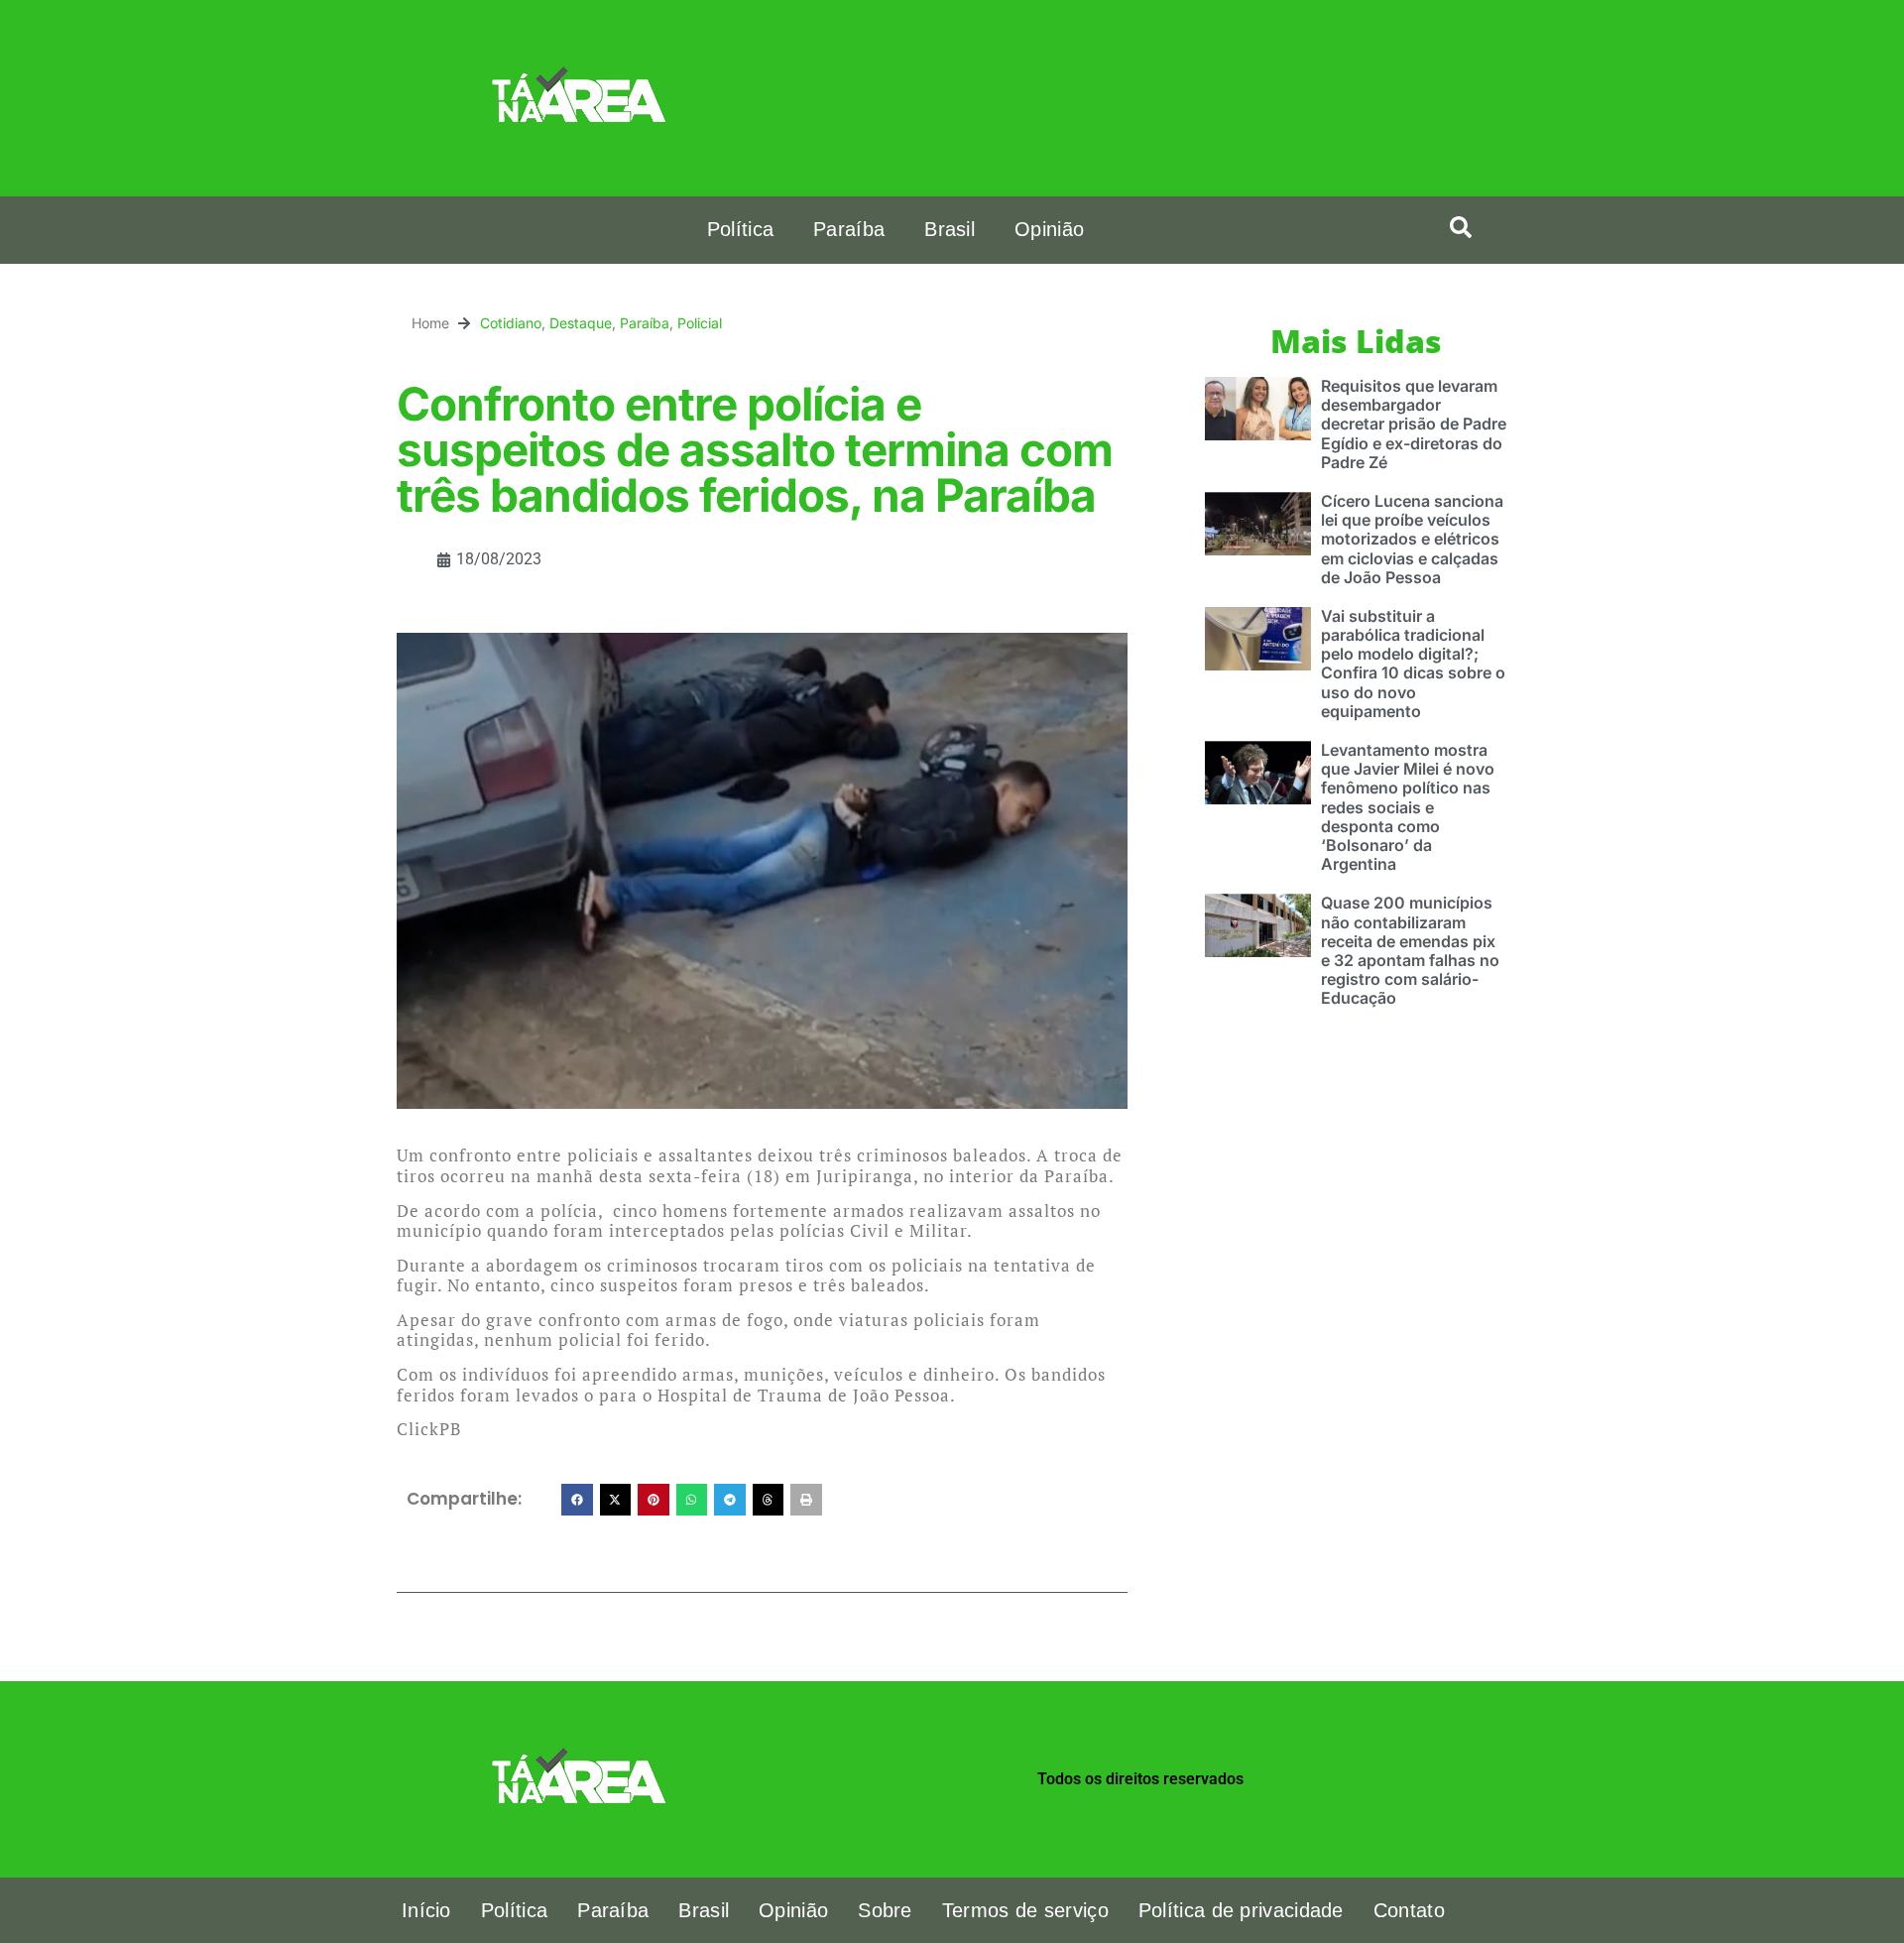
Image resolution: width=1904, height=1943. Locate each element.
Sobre (885, 1910)
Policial (700, 323)
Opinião (1049, 229)
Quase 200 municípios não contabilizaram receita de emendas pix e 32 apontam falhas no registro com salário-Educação (1410, 950)
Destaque (581, 323)
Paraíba (849, 229)
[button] (1461, 227)
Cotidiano (511, 323)
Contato (1409, 1910)
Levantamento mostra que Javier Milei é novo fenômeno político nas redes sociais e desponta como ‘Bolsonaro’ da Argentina (1408, 807)
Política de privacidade (1241, 1910)
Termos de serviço (1025, 1910)
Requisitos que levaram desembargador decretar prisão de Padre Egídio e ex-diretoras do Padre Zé (1414, 424)
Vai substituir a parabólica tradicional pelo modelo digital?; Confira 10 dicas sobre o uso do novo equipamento (1413, 664)
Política (740, 229)
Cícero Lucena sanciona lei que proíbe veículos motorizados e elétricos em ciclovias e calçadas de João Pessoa (1412, 539)
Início (426, 1910)
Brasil (950, 229)
